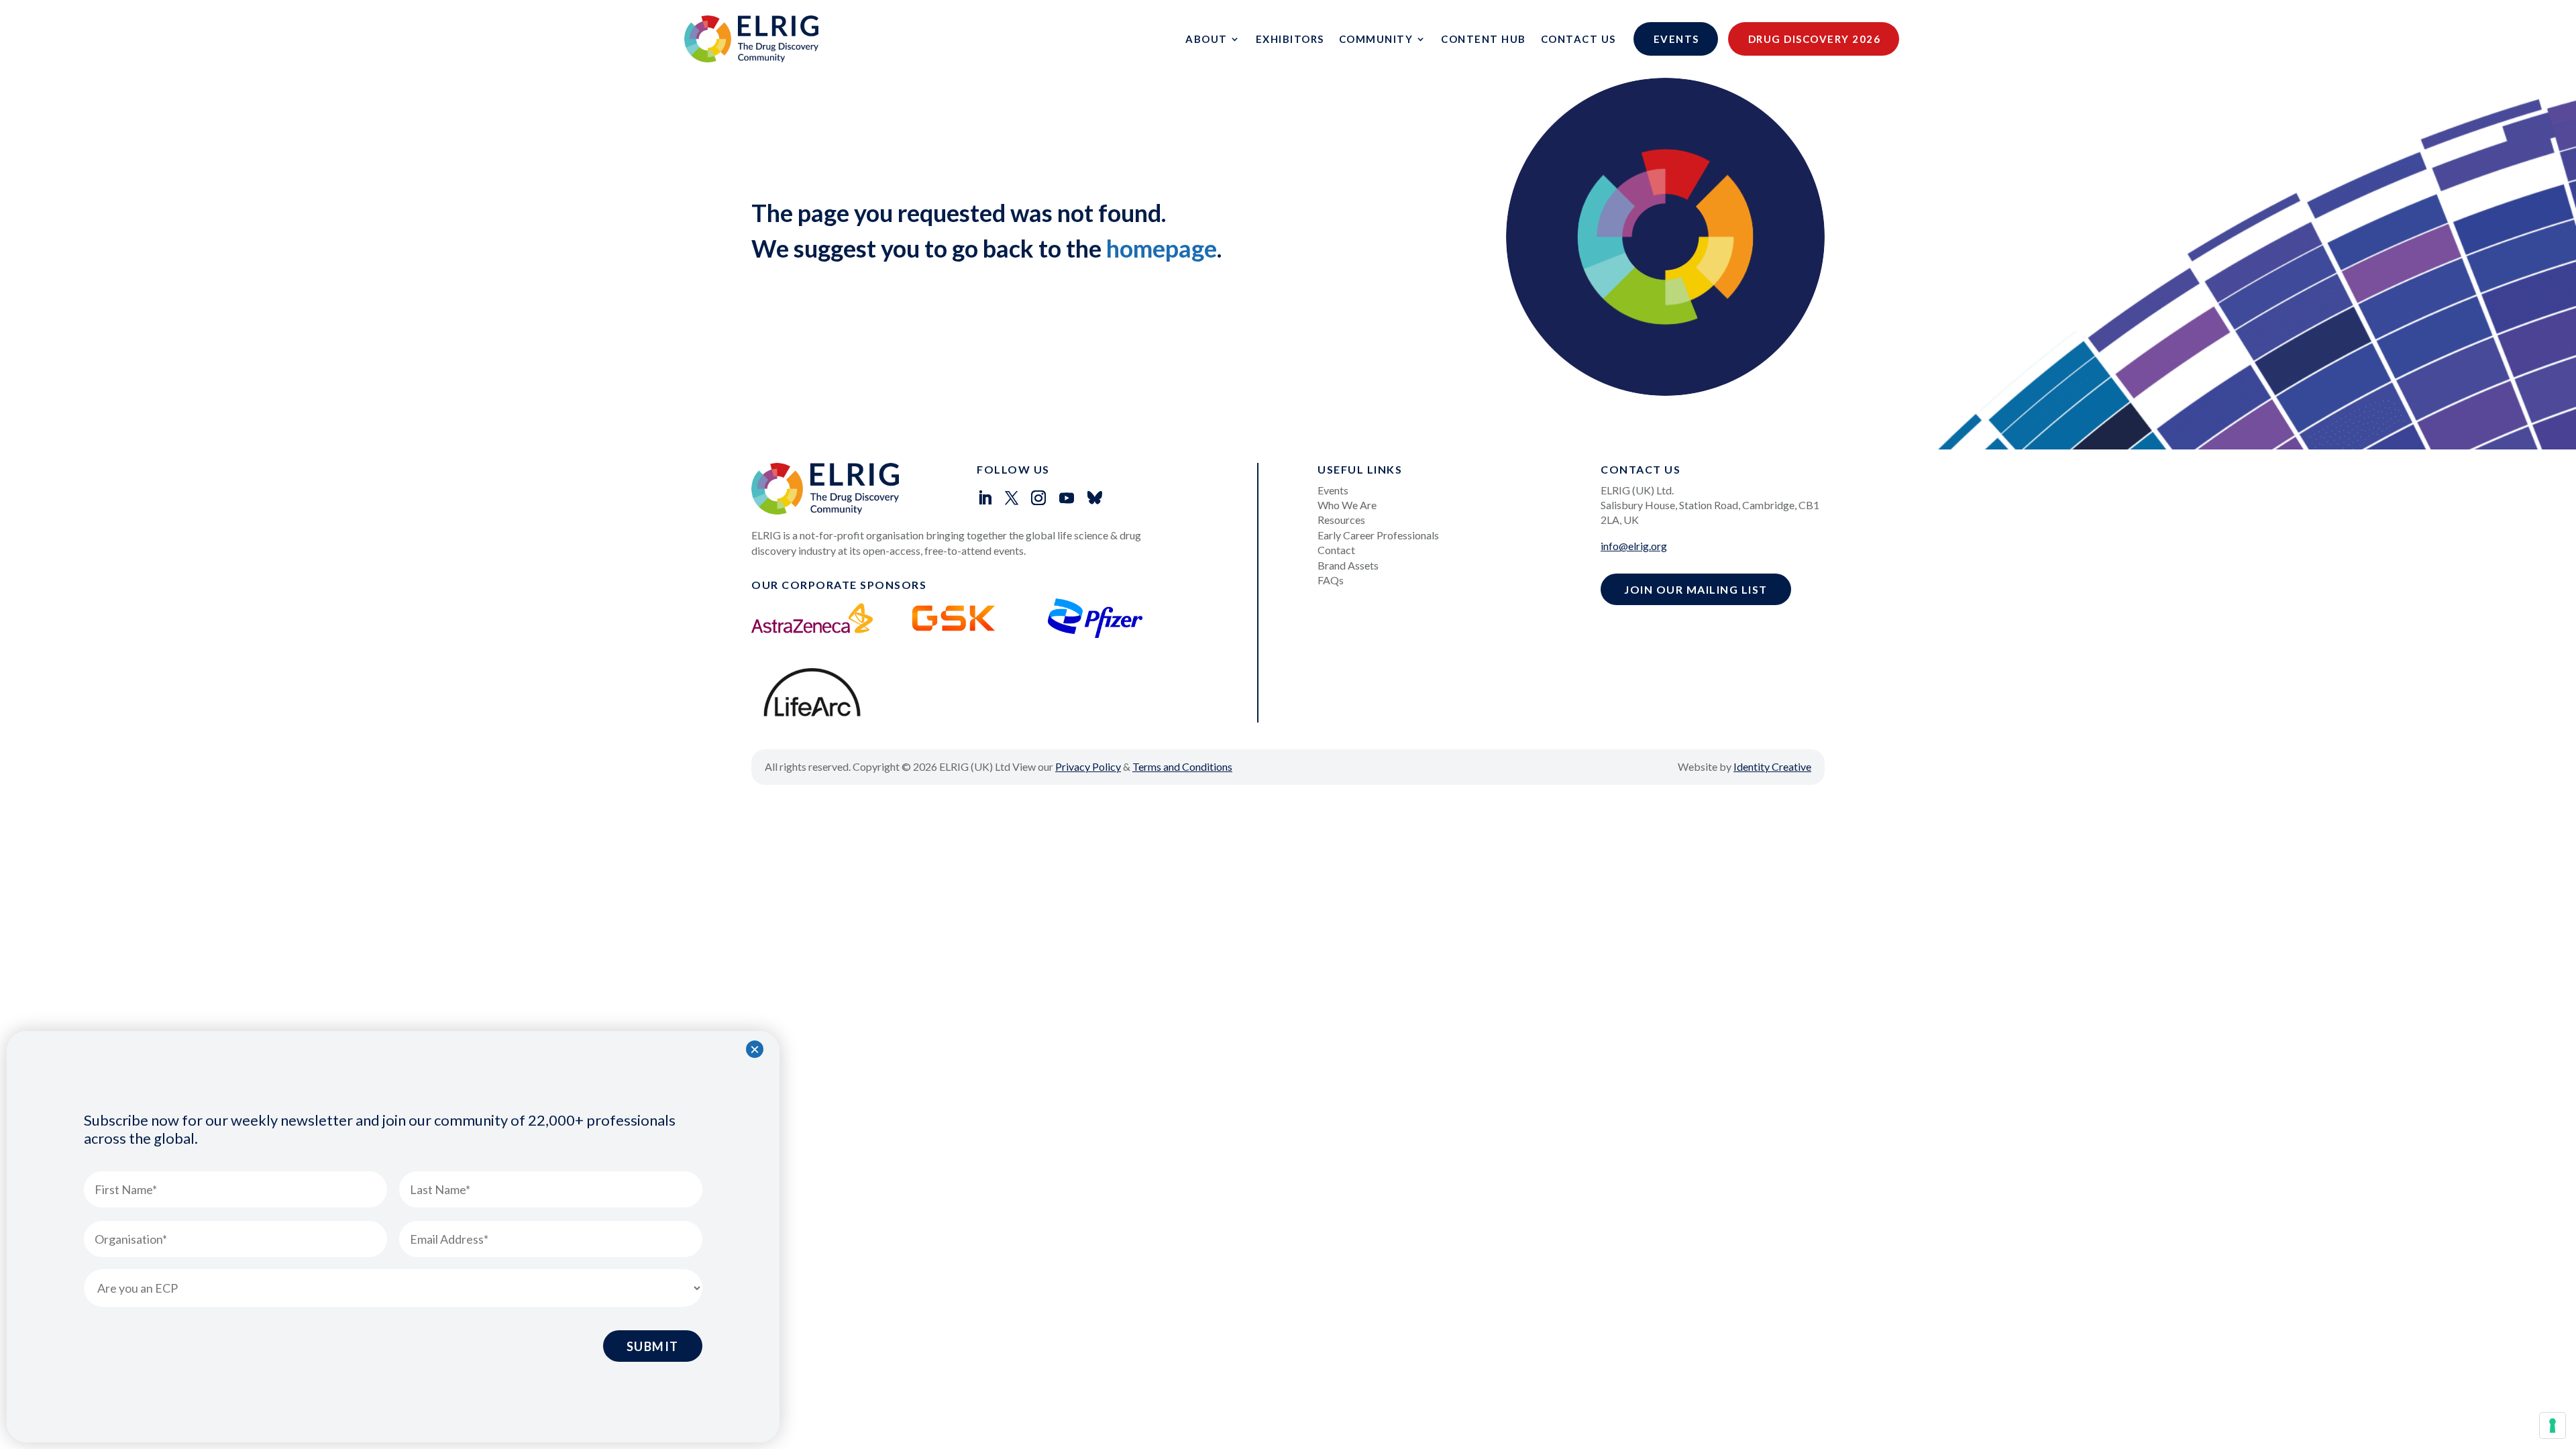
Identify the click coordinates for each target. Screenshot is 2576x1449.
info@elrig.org (1634, 546)
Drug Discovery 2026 (1815, 39)
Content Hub (1484, 39)
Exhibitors (1290, 39)
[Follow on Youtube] (1067, 498)
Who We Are (1347, 505)
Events (1676, 39)
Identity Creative (1772, 766)
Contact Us (1578, 39)
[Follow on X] (1012, 498)
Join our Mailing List (1696, 589)
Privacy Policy (1088, 766)
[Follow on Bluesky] (1095, 498)
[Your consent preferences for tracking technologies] (2553, 1426)
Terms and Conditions (1182, 766)
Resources (1341, 520)
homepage (1162, 248)
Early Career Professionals (1378, 535)
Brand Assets (1348, 565)
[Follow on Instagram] (1038, 498)
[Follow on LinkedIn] (985, 498)
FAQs (1331, 580)
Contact (1336, 550)
